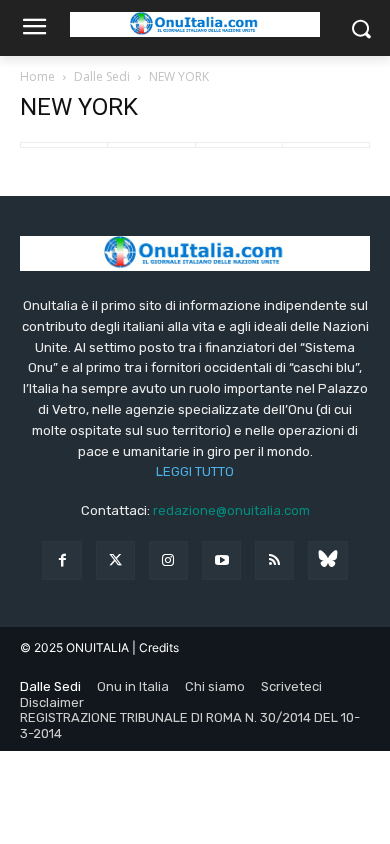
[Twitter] (115, 560)
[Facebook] (61, 560)
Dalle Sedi (102, 76)
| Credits (155, 647)
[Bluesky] (327, 560)
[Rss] (274, 560)
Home (37, 76)
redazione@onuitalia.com (231, 510)
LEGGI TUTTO (195, 471)
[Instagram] (168, 560)
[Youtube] (221, 560)
